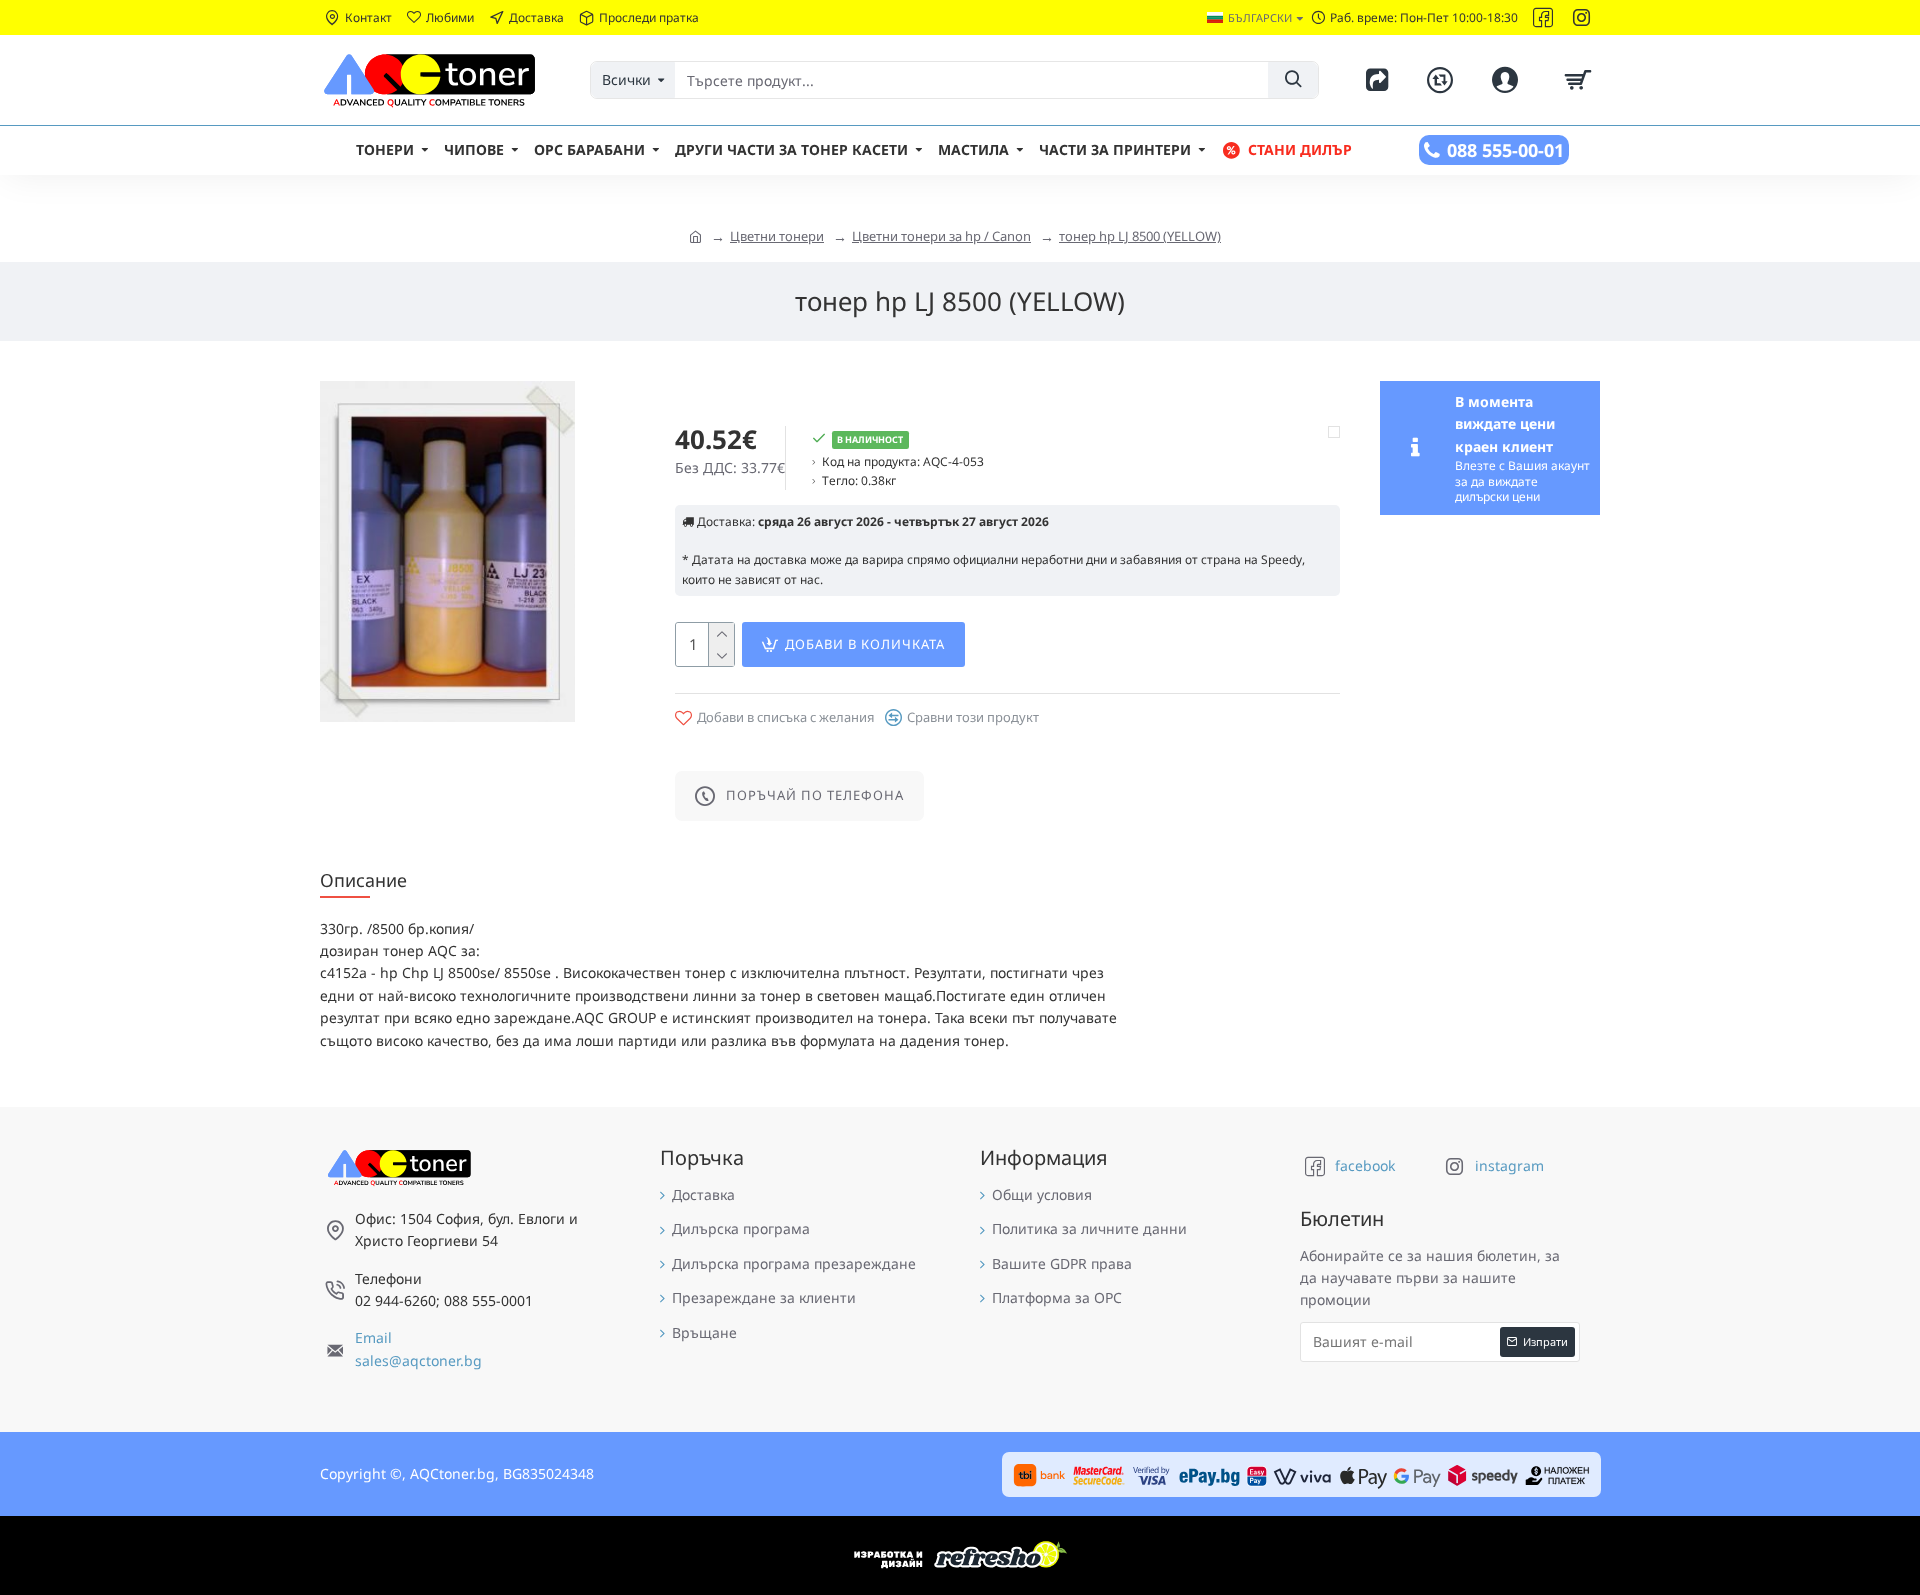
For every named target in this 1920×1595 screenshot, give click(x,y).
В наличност (870, 439)
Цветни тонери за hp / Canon (941, 236)
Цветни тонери (777, 236)
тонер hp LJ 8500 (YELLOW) (1140, 236)
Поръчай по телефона (815, 795)
